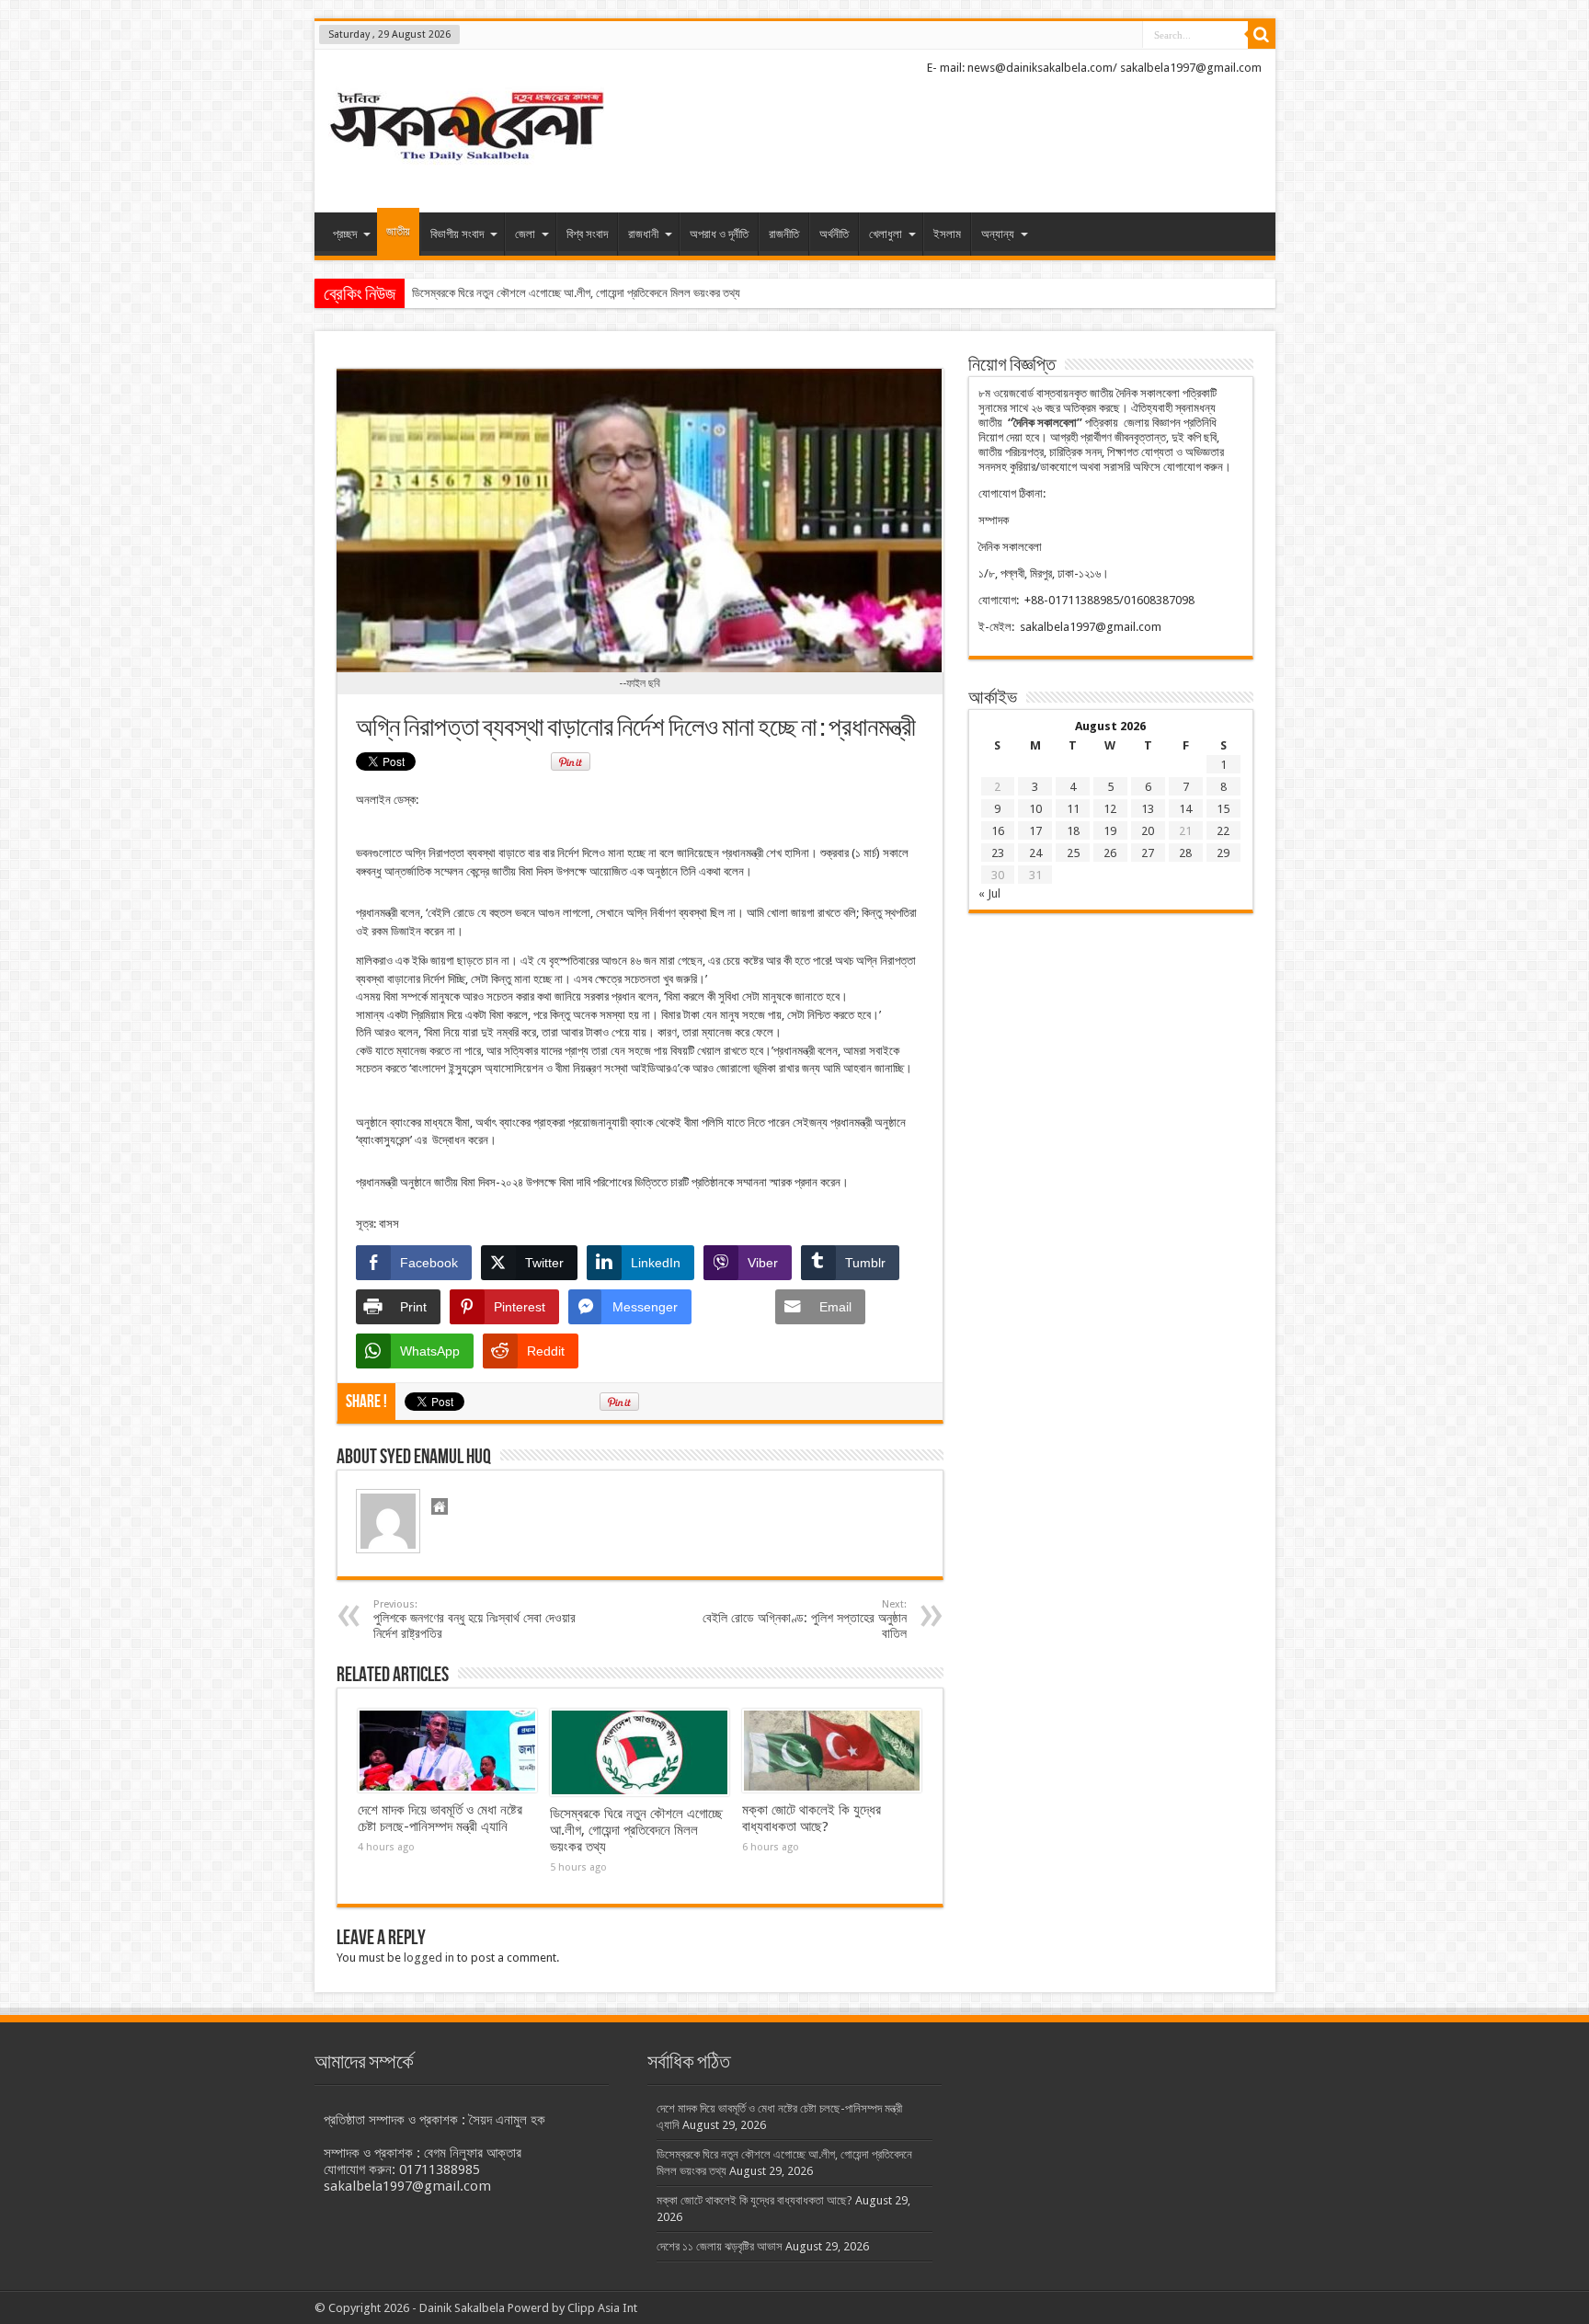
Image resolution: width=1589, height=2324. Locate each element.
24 (1035, 853)
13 (1148, 809)
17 (1035, 831)
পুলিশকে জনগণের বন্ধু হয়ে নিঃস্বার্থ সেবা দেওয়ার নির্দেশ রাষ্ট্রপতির (474, 1620)
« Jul (989, 893)
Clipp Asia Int (602, 2308)
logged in (429, 1958)
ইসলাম (947, 234)
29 (1223, 853)
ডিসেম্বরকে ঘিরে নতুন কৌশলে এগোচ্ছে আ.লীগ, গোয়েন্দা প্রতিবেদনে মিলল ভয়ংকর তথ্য (636, 1830)
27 (1148, 853)
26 (1110, 853)
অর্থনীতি (834, 234)
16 (998, 831)
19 (1110, 831)
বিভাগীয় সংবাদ (457, 234)
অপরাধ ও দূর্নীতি (719, 234)
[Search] (1262, 35)
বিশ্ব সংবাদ (587, 234)
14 (1185, 809)
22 (1223, 831)
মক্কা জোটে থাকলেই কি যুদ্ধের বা (476, 293)
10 (1035, 809)
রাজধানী (643, 234)
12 (1110, 809)
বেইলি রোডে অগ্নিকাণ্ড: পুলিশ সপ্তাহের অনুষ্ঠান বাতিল (805, 1620)
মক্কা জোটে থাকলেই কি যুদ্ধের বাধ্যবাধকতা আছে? (812, 1818)
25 (1073, 853)
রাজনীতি (784, 234)
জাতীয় (398, 231)
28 (1185, 853)
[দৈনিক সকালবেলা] (466, 166)
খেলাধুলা (886, 234)
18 (1073, 831)
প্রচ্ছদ (345, 234)
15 (1223, 809)
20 (1148, 831)
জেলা (525, 234)
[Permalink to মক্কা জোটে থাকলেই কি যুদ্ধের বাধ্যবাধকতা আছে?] (832, 1751)
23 (998, 853)
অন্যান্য (998, 234)
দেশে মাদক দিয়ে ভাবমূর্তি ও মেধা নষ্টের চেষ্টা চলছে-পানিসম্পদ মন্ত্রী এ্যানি (440, 1818)
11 (1073, 809)
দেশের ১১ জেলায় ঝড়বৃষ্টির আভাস (720, 2246)
